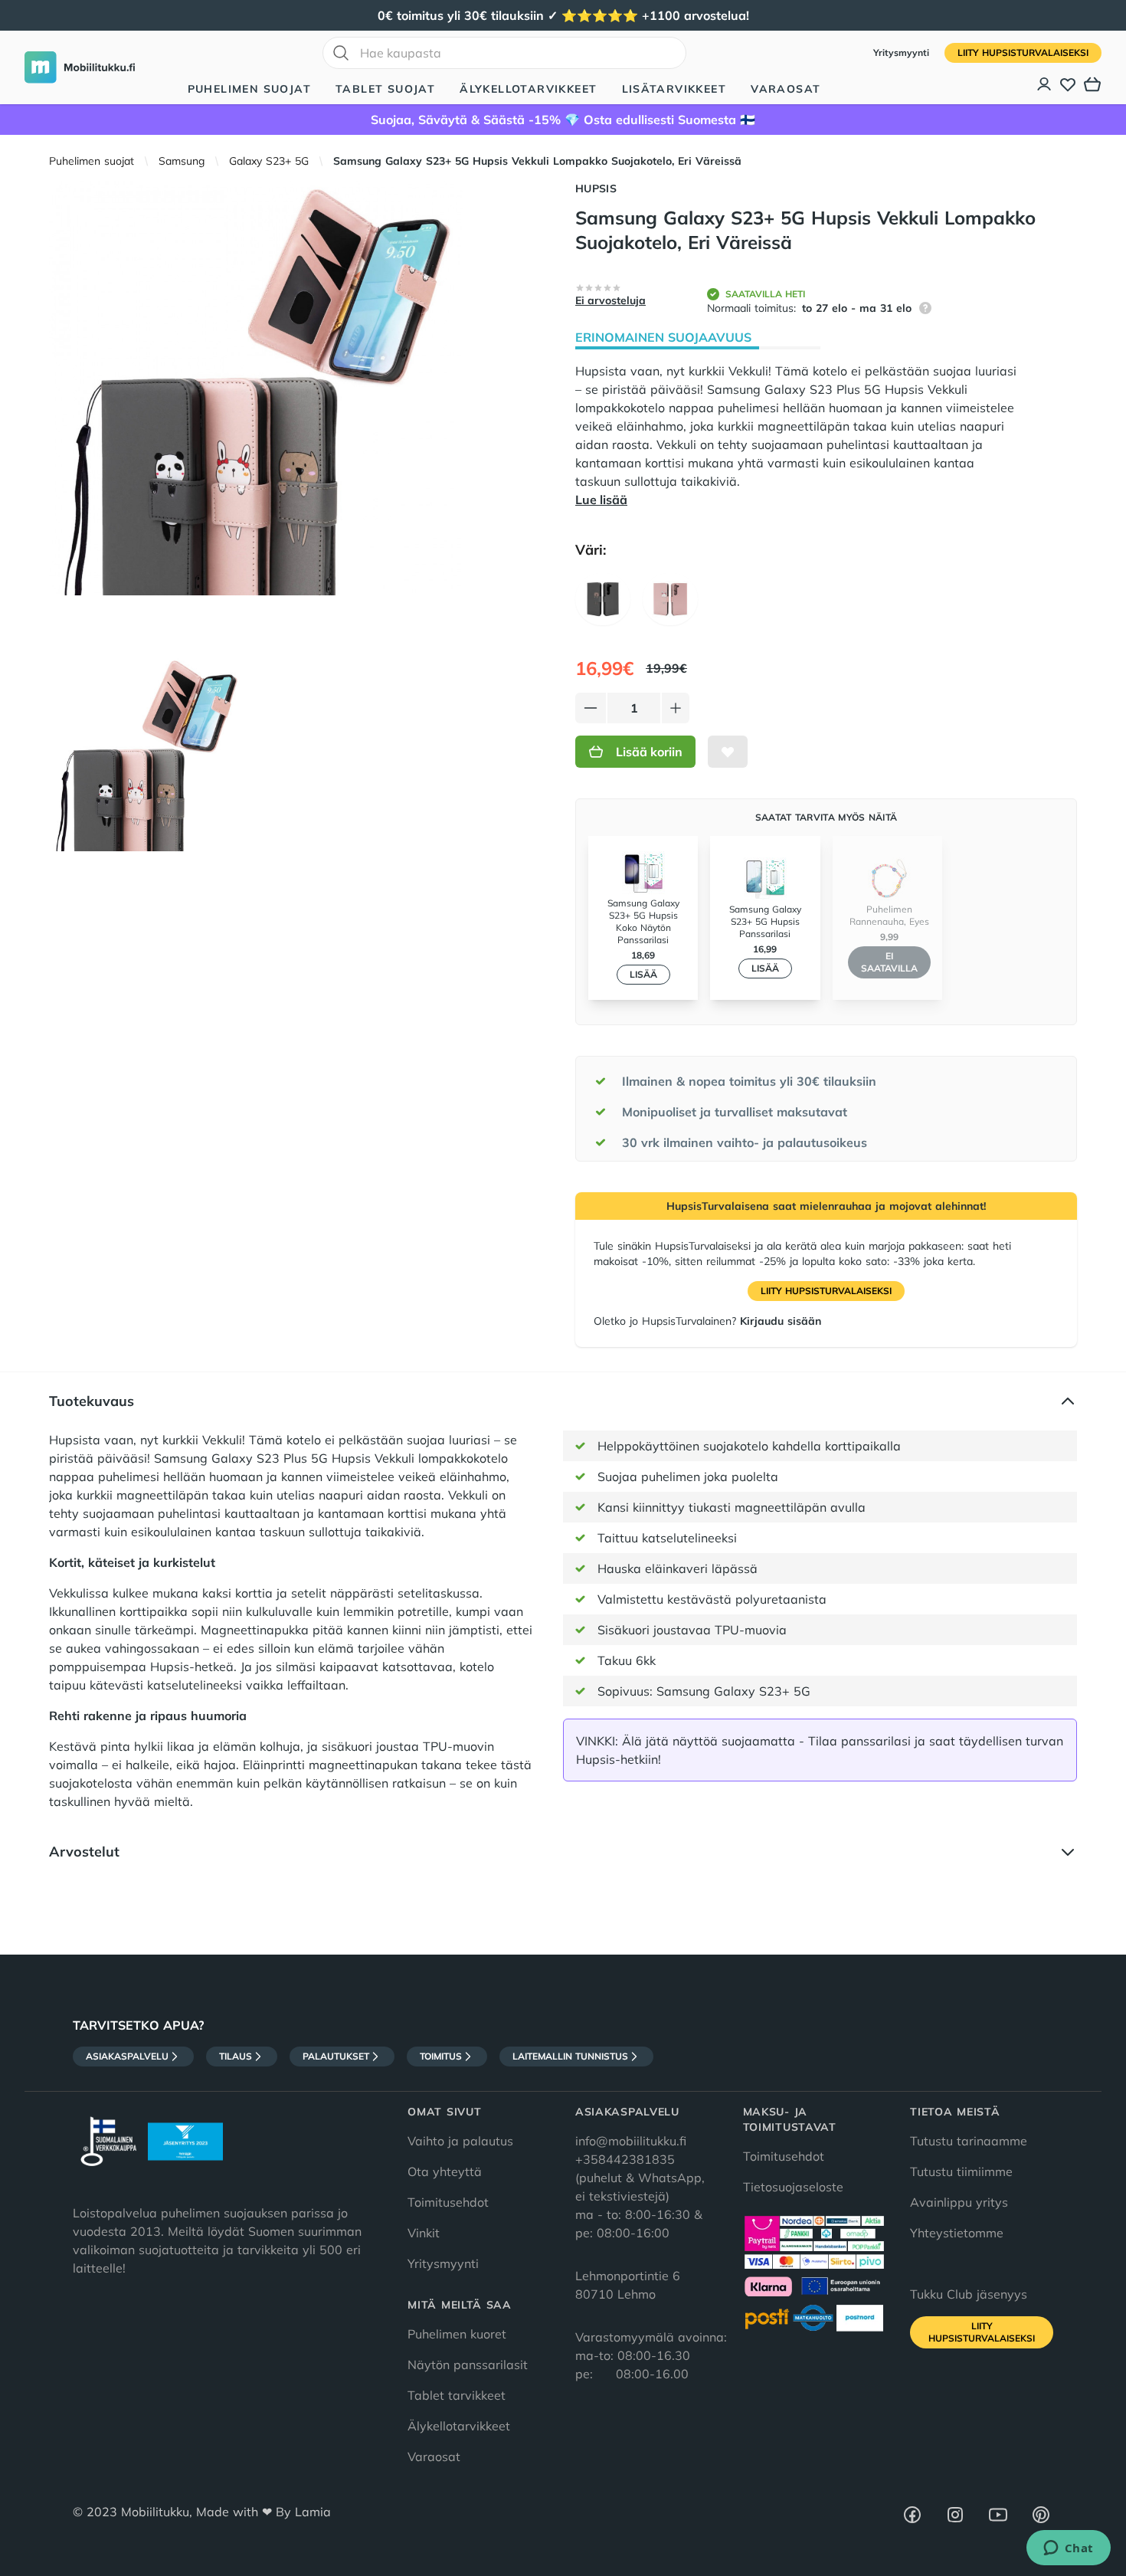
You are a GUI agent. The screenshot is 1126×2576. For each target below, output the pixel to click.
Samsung (182, 161)
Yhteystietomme (957, 2233)
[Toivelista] (1068, 84)
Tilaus (236, 2056)
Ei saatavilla (889, 962)
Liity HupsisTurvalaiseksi (1023, 52)
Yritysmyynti (903, 52)
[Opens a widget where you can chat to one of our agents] (1068, 2549)
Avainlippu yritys (959, 2202)
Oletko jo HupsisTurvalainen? (707, 1321)
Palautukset (336, 2056)
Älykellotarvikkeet (528, 89)
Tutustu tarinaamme (969, 2141)
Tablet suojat (385, 89)
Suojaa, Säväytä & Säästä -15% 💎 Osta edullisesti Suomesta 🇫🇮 (563, 120)
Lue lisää (601, 500)
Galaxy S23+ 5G (269, 161)
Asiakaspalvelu (127, 2056)
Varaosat (786, 89)
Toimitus (441, 2056)
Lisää (643, 974)
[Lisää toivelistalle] (728, 752)
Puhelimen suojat (249, 89)
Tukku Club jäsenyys (969, 2294)
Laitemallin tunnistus (570, 2056)
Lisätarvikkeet (674, 89)
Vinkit (424, 2233)
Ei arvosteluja (610, 300)
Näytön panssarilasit (468, 2365)
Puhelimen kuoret (457, 2334)
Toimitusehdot (448, 2202)
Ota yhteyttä (445, 2171)
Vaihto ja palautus (460, 2141)
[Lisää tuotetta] (676, 708)
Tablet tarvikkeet (457, 2395)
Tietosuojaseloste (793, 2187)
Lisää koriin (649, 752)
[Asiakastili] (1045, 84)
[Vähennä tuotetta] (591, 708)
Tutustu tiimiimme (961, 2171)
